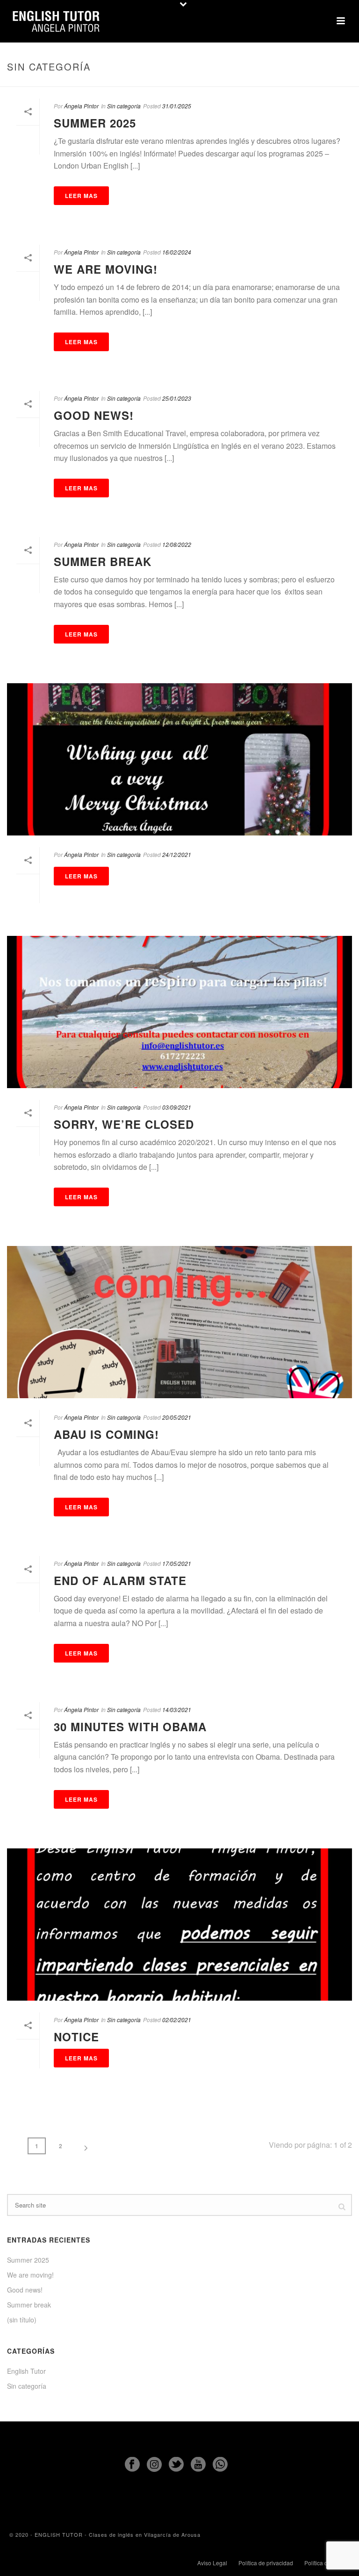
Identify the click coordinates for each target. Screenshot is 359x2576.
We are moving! (106, 269)
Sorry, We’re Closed (124, 1124)
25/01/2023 (177, 398)
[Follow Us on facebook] (132, 2465)
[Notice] (179, 1925)
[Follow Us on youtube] (198, 2465)
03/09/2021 (177, 1107)
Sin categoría (124, 106)
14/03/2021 (177, 1709)
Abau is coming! (106, 1434)
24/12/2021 (177, 854)
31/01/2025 (177, 106)
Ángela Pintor (81, 106)
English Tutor (26, 2371)
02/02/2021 (177, 2020)
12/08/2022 (177, 544)
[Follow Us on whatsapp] (220, 2465)
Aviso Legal (212, 2563)
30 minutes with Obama (130, 1727)
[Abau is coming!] (179, 1322)
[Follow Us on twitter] (176, 2465)
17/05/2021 (177, 1563)
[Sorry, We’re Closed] (179, 1012)
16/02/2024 (177, 252)
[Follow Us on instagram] (154, 2465)
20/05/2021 (177, 1417)
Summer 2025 (95, 123)
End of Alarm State (120, 1580)
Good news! (94, 415)
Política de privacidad (266, 2563)
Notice (76, 2037)
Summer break (103, 561)
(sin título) (22, 2320)
